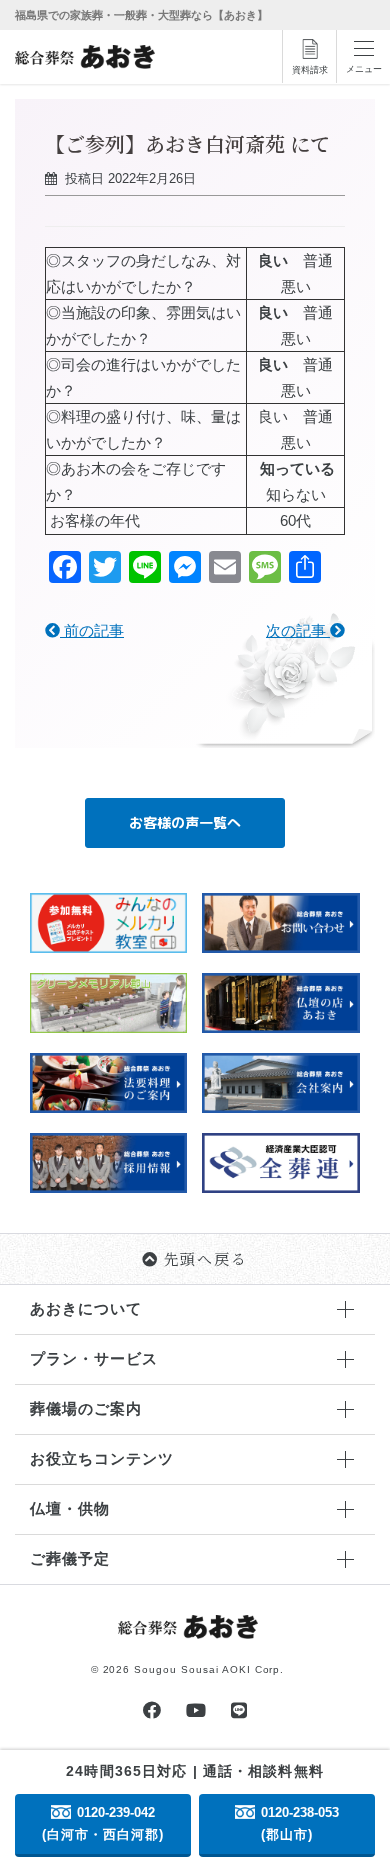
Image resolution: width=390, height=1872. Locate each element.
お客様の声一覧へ (185, 822)
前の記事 (92, 630)
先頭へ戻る (206, 1258)
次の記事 (298, 630)
